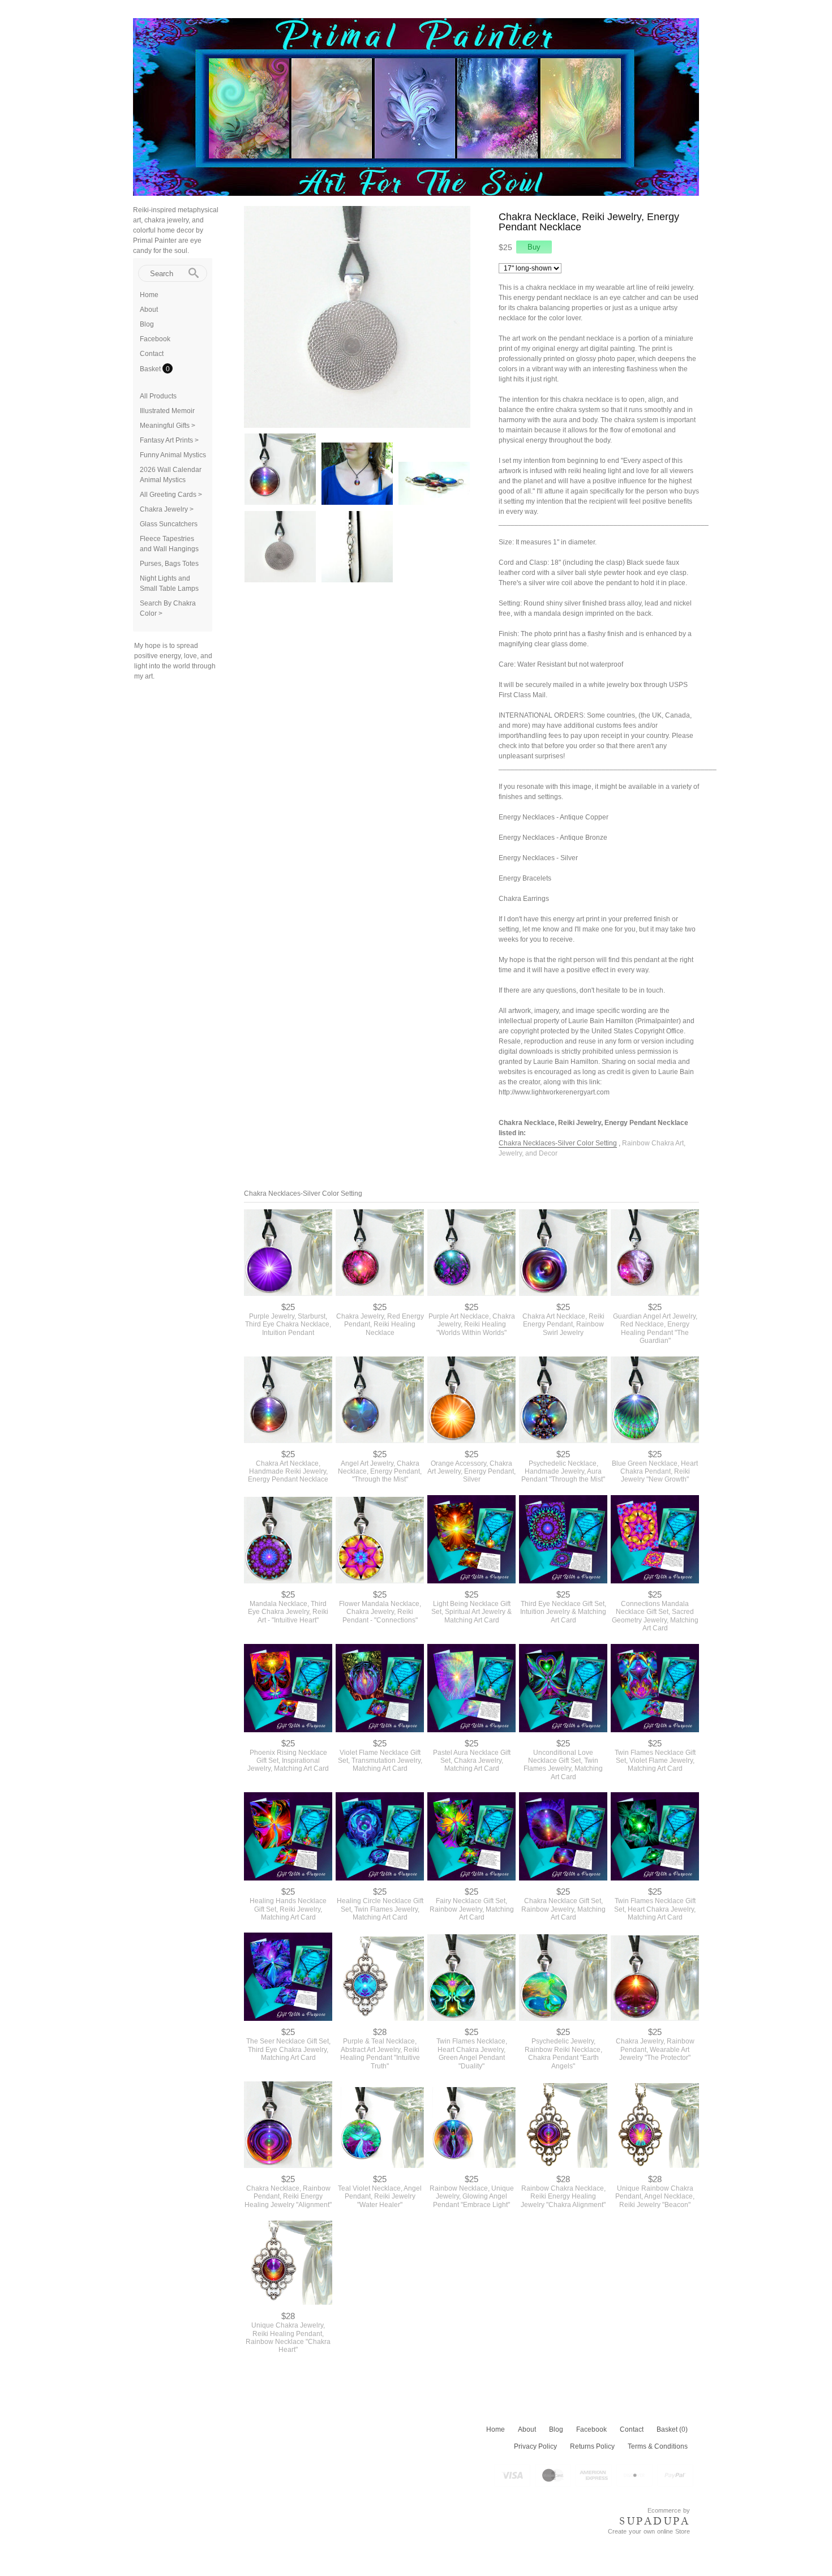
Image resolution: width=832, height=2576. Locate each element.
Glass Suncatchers (169, 524)
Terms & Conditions (658, 2446)
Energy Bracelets (525, 878)
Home (149, 295)
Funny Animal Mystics (173, 455)
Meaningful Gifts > (168, 426)
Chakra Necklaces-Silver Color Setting (558, 1143)
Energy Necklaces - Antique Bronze (553, 838)
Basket (151, 369)
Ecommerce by (669, 2510)
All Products (158, 396)
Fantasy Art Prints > (169, 440)
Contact (152, 354)
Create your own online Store (649, 2531)
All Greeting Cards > (171, 495)
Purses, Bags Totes (169, 564)
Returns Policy (592, 2446)
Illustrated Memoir (167, 411)
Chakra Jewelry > (167, 509)
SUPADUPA (655, 2521)
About (149, 310)
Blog (147, 324)
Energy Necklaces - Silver (538, 858)
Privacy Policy (535, 2446)
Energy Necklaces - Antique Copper (554, 817)
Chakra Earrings (524, 899)
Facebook (155, 339)
